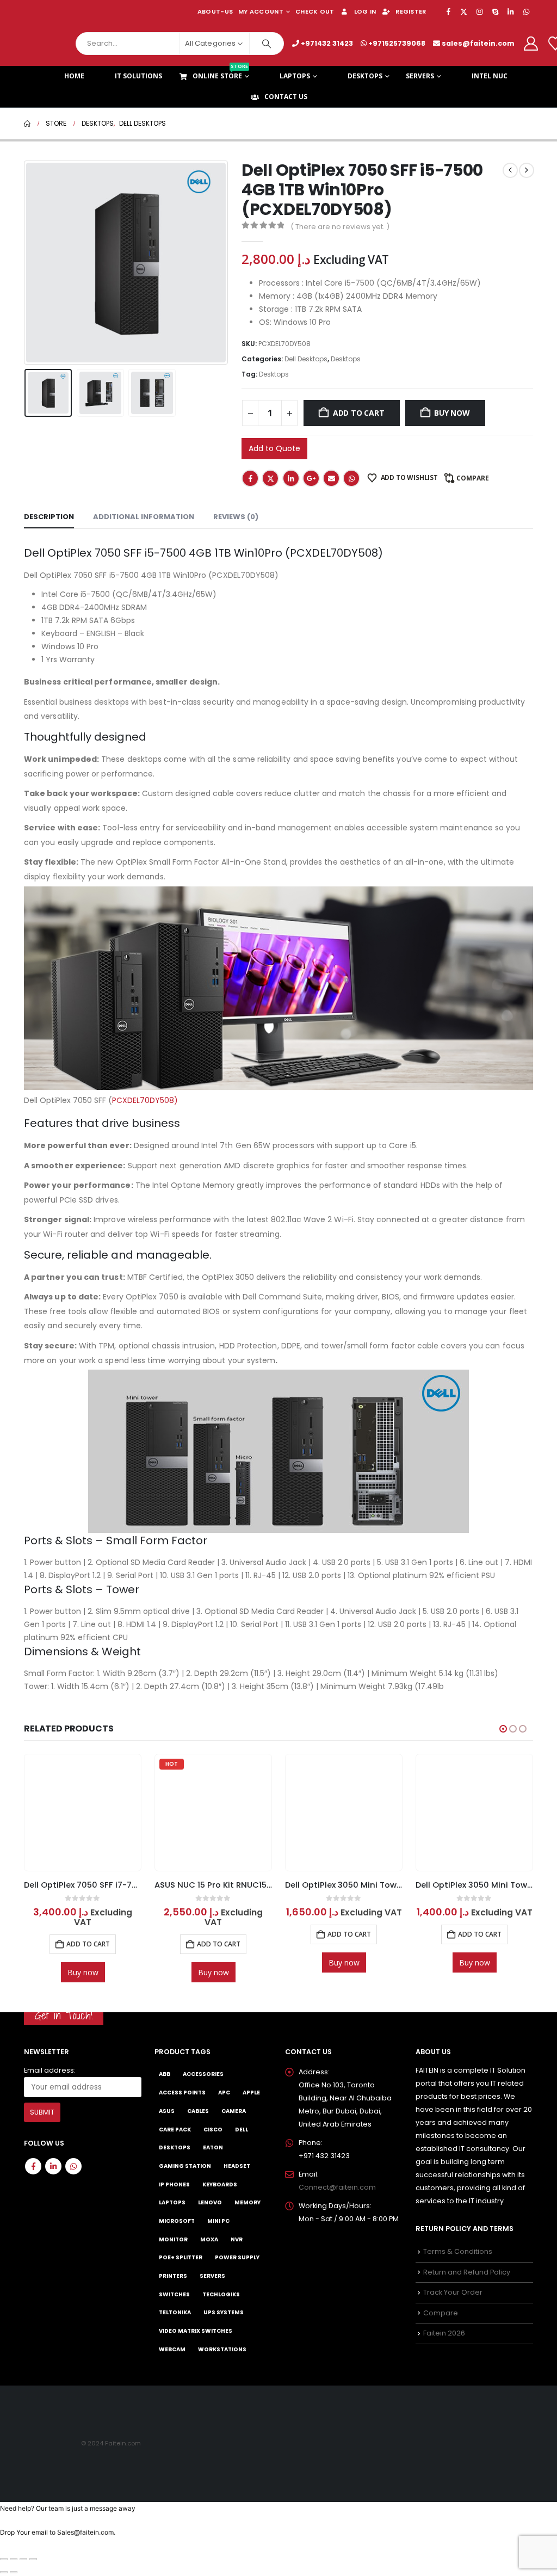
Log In (365, 11)
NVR (237, 2239)
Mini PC (218, 2221)
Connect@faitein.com (337, 2187)
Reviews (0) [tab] (236, 517)
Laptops (295, 76)
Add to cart (359, 413)
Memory (247, 2203)
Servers (420, 76)
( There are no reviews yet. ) (340, 227)
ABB (165, 2075)
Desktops (365, 76)
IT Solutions (138, 76)
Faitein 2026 (444, 2334)
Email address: (50, 2070)
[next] (527, 170)
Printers (173, 2276)
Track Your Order (453, 2293)
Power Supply (237, 2258)
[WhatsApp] (526, 11)
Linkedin (53, 2166)
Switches (174, 2294)
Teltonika (175, 2313)
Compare (473, 478)
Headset (237, 2166)
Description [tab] (49, 517)
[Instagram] (480, 11)
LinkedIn (291, 478)
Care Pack (175, 2130)
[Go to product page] (213, 1813)
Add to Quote (274, 448)
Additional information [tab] (144, 517)
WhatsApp (351, 478)
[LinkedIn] (511, 11)
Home (74, 76)
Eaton (213, 2148)
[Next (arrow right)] (14, 2572)
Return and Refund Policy (467, 2272)
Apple (251, 2093)
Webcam (172, 2349)
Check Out (315, 11)
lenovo (210, 2203)
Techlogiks (221, 2294)
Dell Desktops (306, 359)
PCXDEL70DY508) (145, 1100)
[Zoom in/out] (4, 2559)
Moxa (209, 2239)
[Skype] (495, 11)
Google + (311, 478)
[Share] (23, 2559)
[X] (464, 11)
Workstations (222, 2349)
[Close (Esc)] (33, 2559)
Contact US (286, 97)
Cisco (213, 2130)
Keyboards (220, 2184)
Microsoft (177, 2221)
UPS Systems (224, 2313)
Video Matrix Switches (196, 2331)
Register (411, 11)
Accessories (203, 2075)
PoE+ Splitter (181, 2258)
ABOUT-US (215, 11)
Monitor (173, 2239)
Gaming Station (185, 2166)
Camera (234, 2111)
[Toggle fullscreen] (14, 2559)
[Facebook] (448, 11)
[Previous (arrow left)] (4, 2572)
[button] (27, 263)
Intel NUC (490, 76)
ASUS (167, 2111)
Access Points (182, 2093)
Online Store (220, 73)
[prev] (510, 170)
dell (242, 2130)
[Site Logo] (46, 43)
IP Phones (174, 2184)
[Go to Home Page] (27, 124)
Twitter (270, 478)
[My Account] (531, 44)
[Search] (267, 44)
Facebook (250, 478)
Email (331, 478)
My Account (261, 11)
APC (224, 2093)
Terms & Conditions (458, 2252)
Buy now (452, 413)
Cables (198, 2111)
